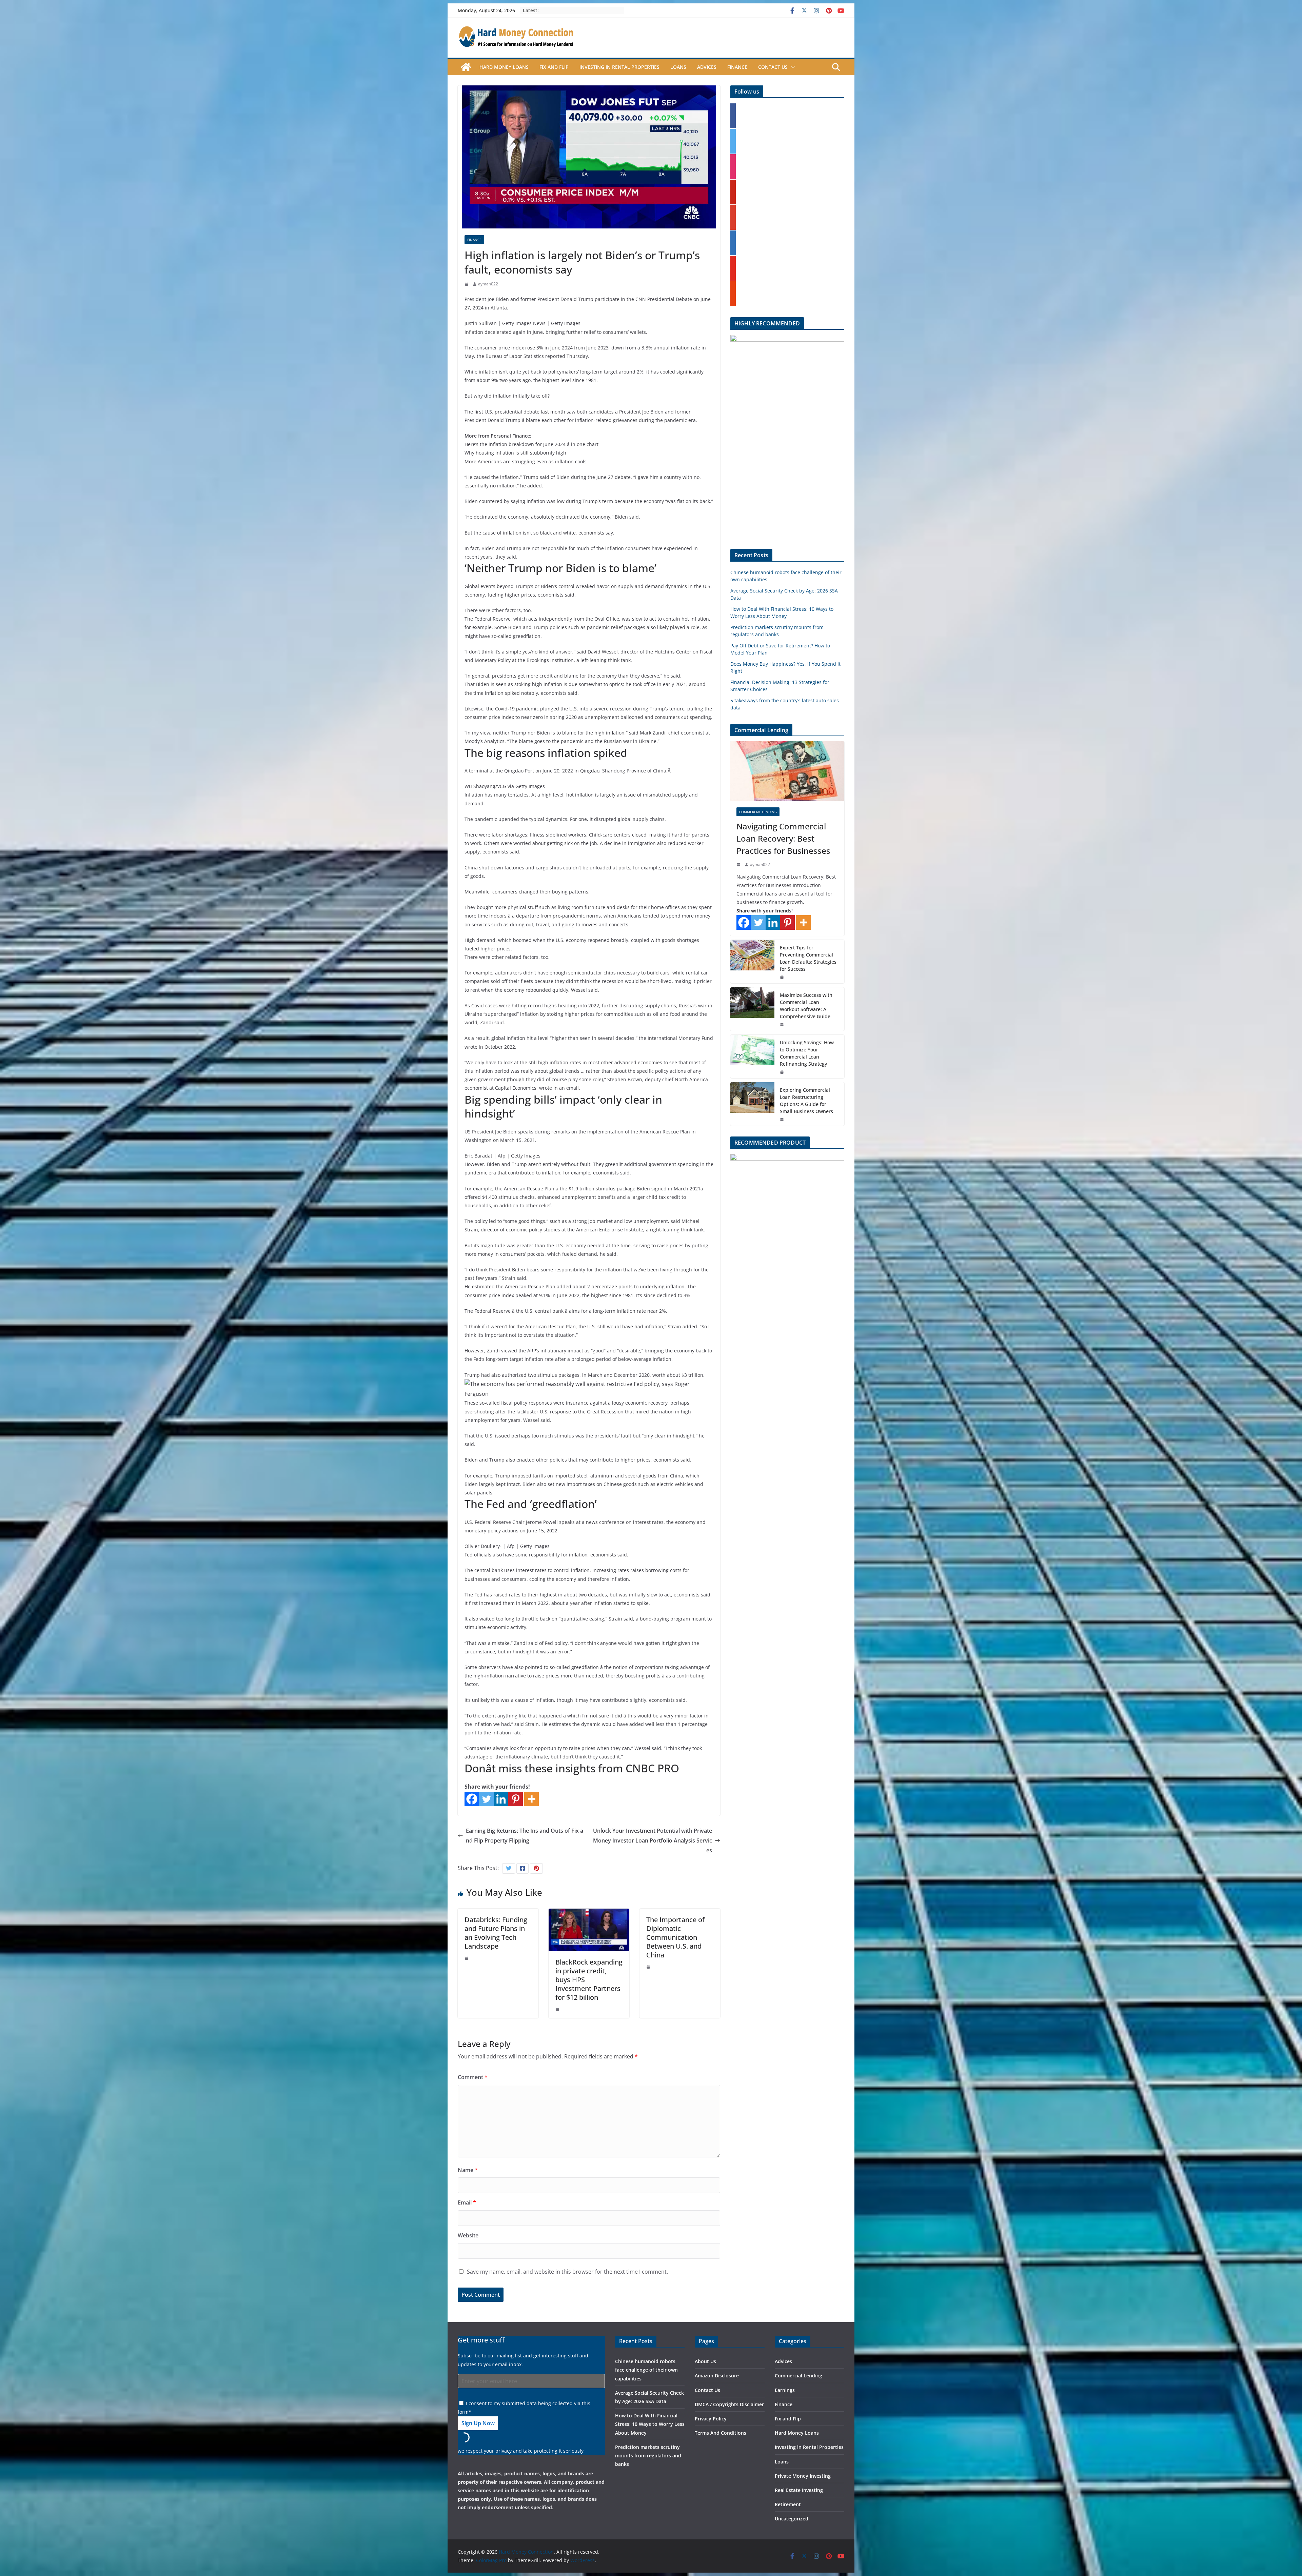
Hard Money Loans (504, 67)
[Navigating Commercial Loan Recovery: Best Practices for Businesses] (787, 771)
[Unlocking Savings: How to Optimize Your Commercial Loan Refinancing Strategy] (752, 1056)
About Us (705, 2361)
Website (468, 2235)
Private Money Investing (803, 2476)
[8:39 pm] (783, 1025)
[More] (531, 1799)
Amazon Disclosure (717, 2376)
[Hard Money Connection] (466, 67)
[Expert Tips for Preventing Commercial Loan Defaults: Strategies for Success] (752, 962)
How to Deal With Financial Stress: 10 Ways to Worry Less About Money (650, 2424)
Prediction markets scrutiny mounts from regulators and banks (648, 2456)
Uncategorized (792, 2519)
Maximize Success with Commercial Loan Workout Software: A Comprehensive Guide (806, 1006)
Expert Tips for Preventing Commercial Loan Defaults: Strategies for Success (808, 958)
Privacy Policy (711, 2419)
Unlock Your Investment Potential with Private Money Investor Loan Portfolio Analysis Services (653, 1840)
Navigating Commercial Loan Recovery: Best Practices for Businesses (783, 838)
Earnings (785, 2390)
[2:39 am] (739, 865)
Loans (678, 67)
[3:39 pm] (467, 1958)
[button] (791, 67)
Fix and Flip (554, 67)
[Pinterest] (516, 1799)
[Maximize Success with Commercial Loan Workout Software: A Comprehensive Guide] (752, 1009)
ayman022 (488, 284)
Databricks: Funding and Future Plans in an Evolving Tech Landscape (496, 1933)
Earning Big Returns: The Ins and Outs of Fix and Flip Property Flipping (525, 1836)
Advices (707, 67)
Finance (737, 67)
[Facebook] (472, 1799)
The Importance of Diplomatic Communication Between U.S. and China (675, 1937)
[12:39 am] (467, 284)
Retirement (788, 2504)
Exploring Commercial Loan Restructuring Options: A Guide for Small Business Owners (806, 1101)
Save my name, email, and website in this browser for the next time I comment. (567, 2272)
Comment (473, 2077)
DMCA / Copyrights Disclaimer (729, 2404)
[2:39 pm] (558, 2009)
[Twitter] (486, 1799)
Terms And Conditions (721, 2433)
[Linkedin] (501, 1799)
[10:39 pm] (649, 1967)
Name (468, 2170)
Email (467, 2202)
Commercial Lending (758, 812)
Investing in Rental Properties (619, 67)
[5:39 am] (783, 1072)
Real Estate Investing (799, 2490)
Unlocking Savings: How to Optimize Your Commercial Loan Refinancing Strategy (807, 1053)
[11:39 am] (783, 977)
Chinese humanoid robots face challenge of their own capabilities (646, 2370)
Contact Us (773, 67)
